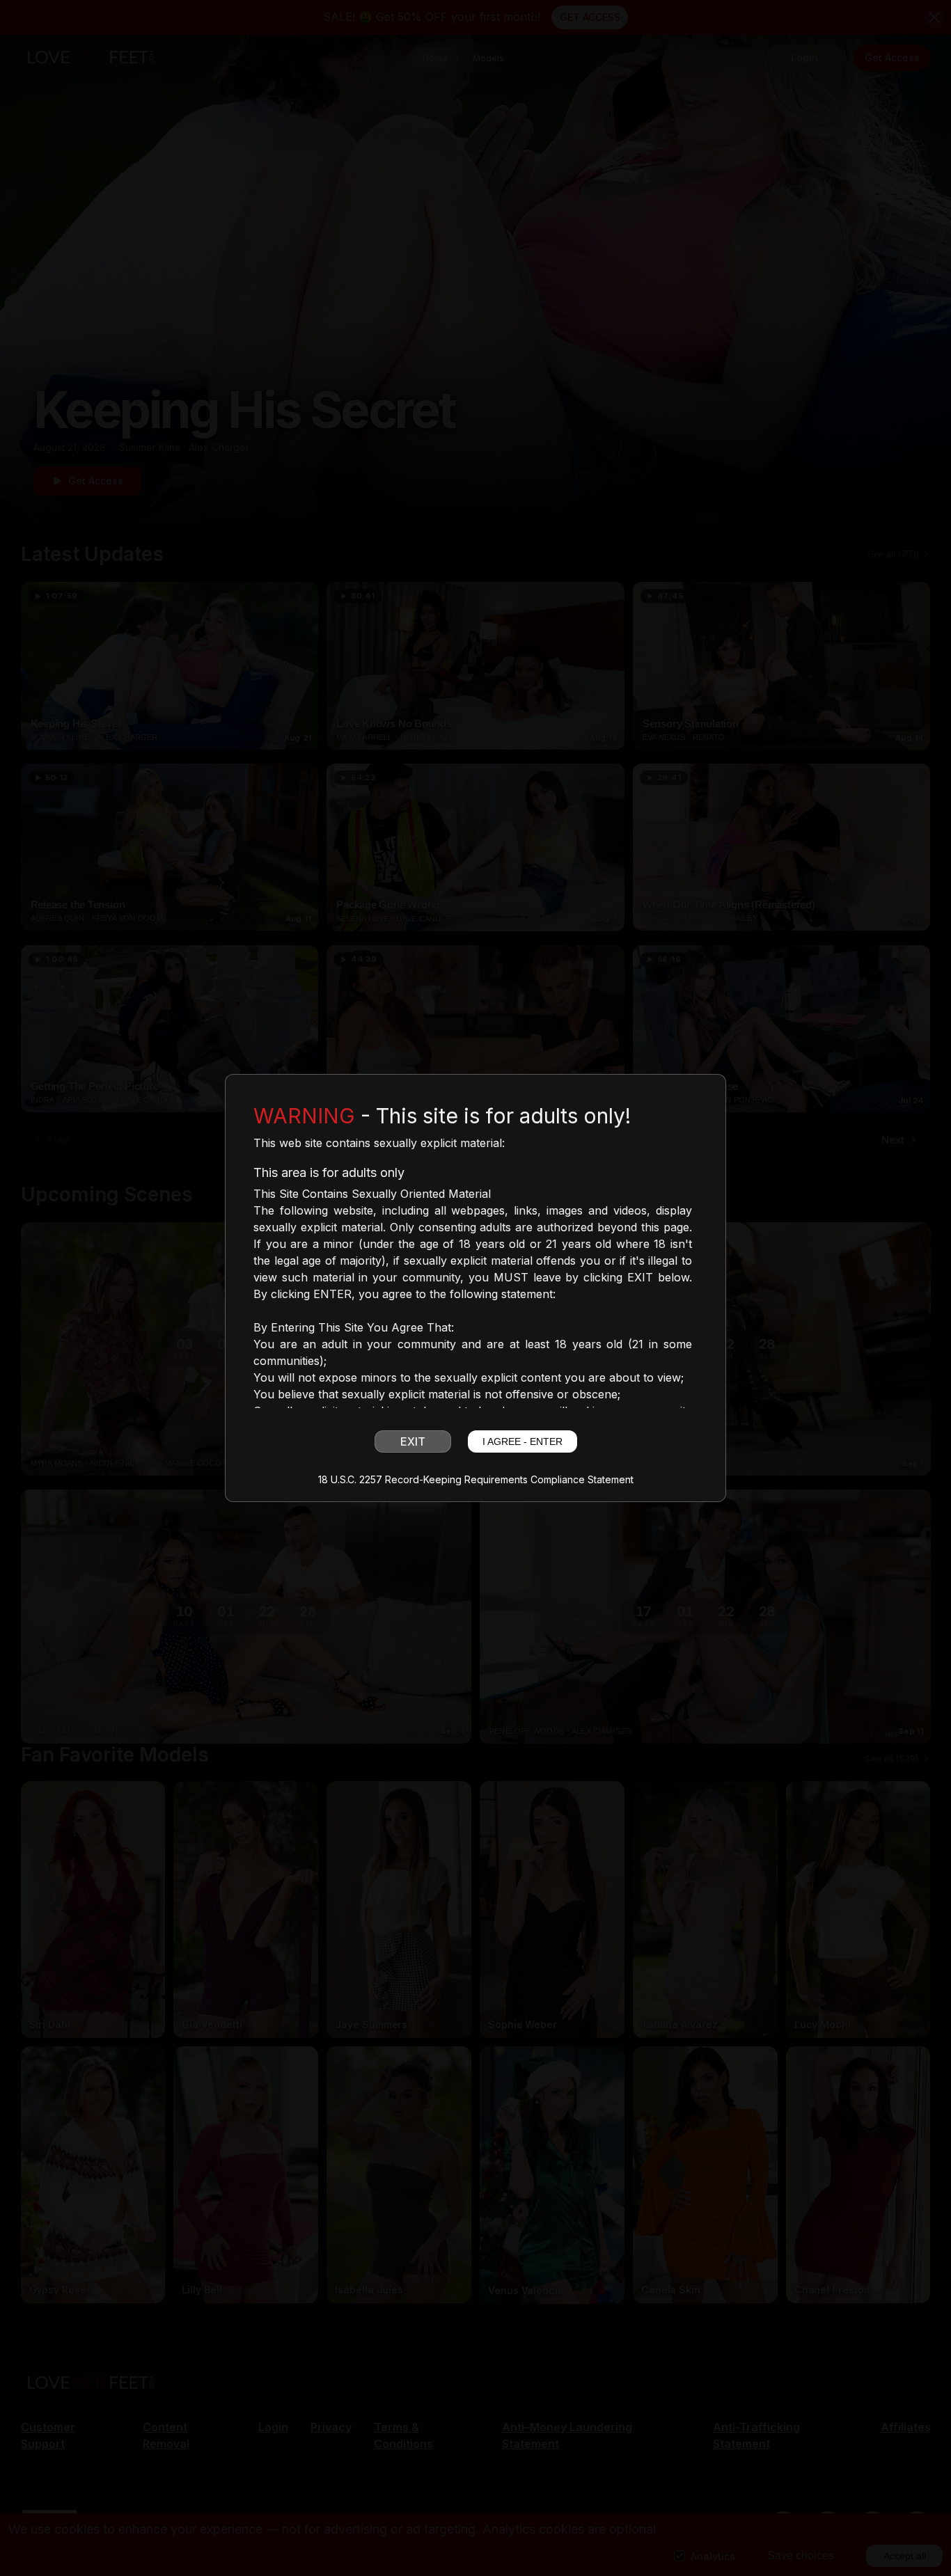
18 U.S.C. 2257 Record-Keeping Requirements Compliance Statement (476, 1480)
